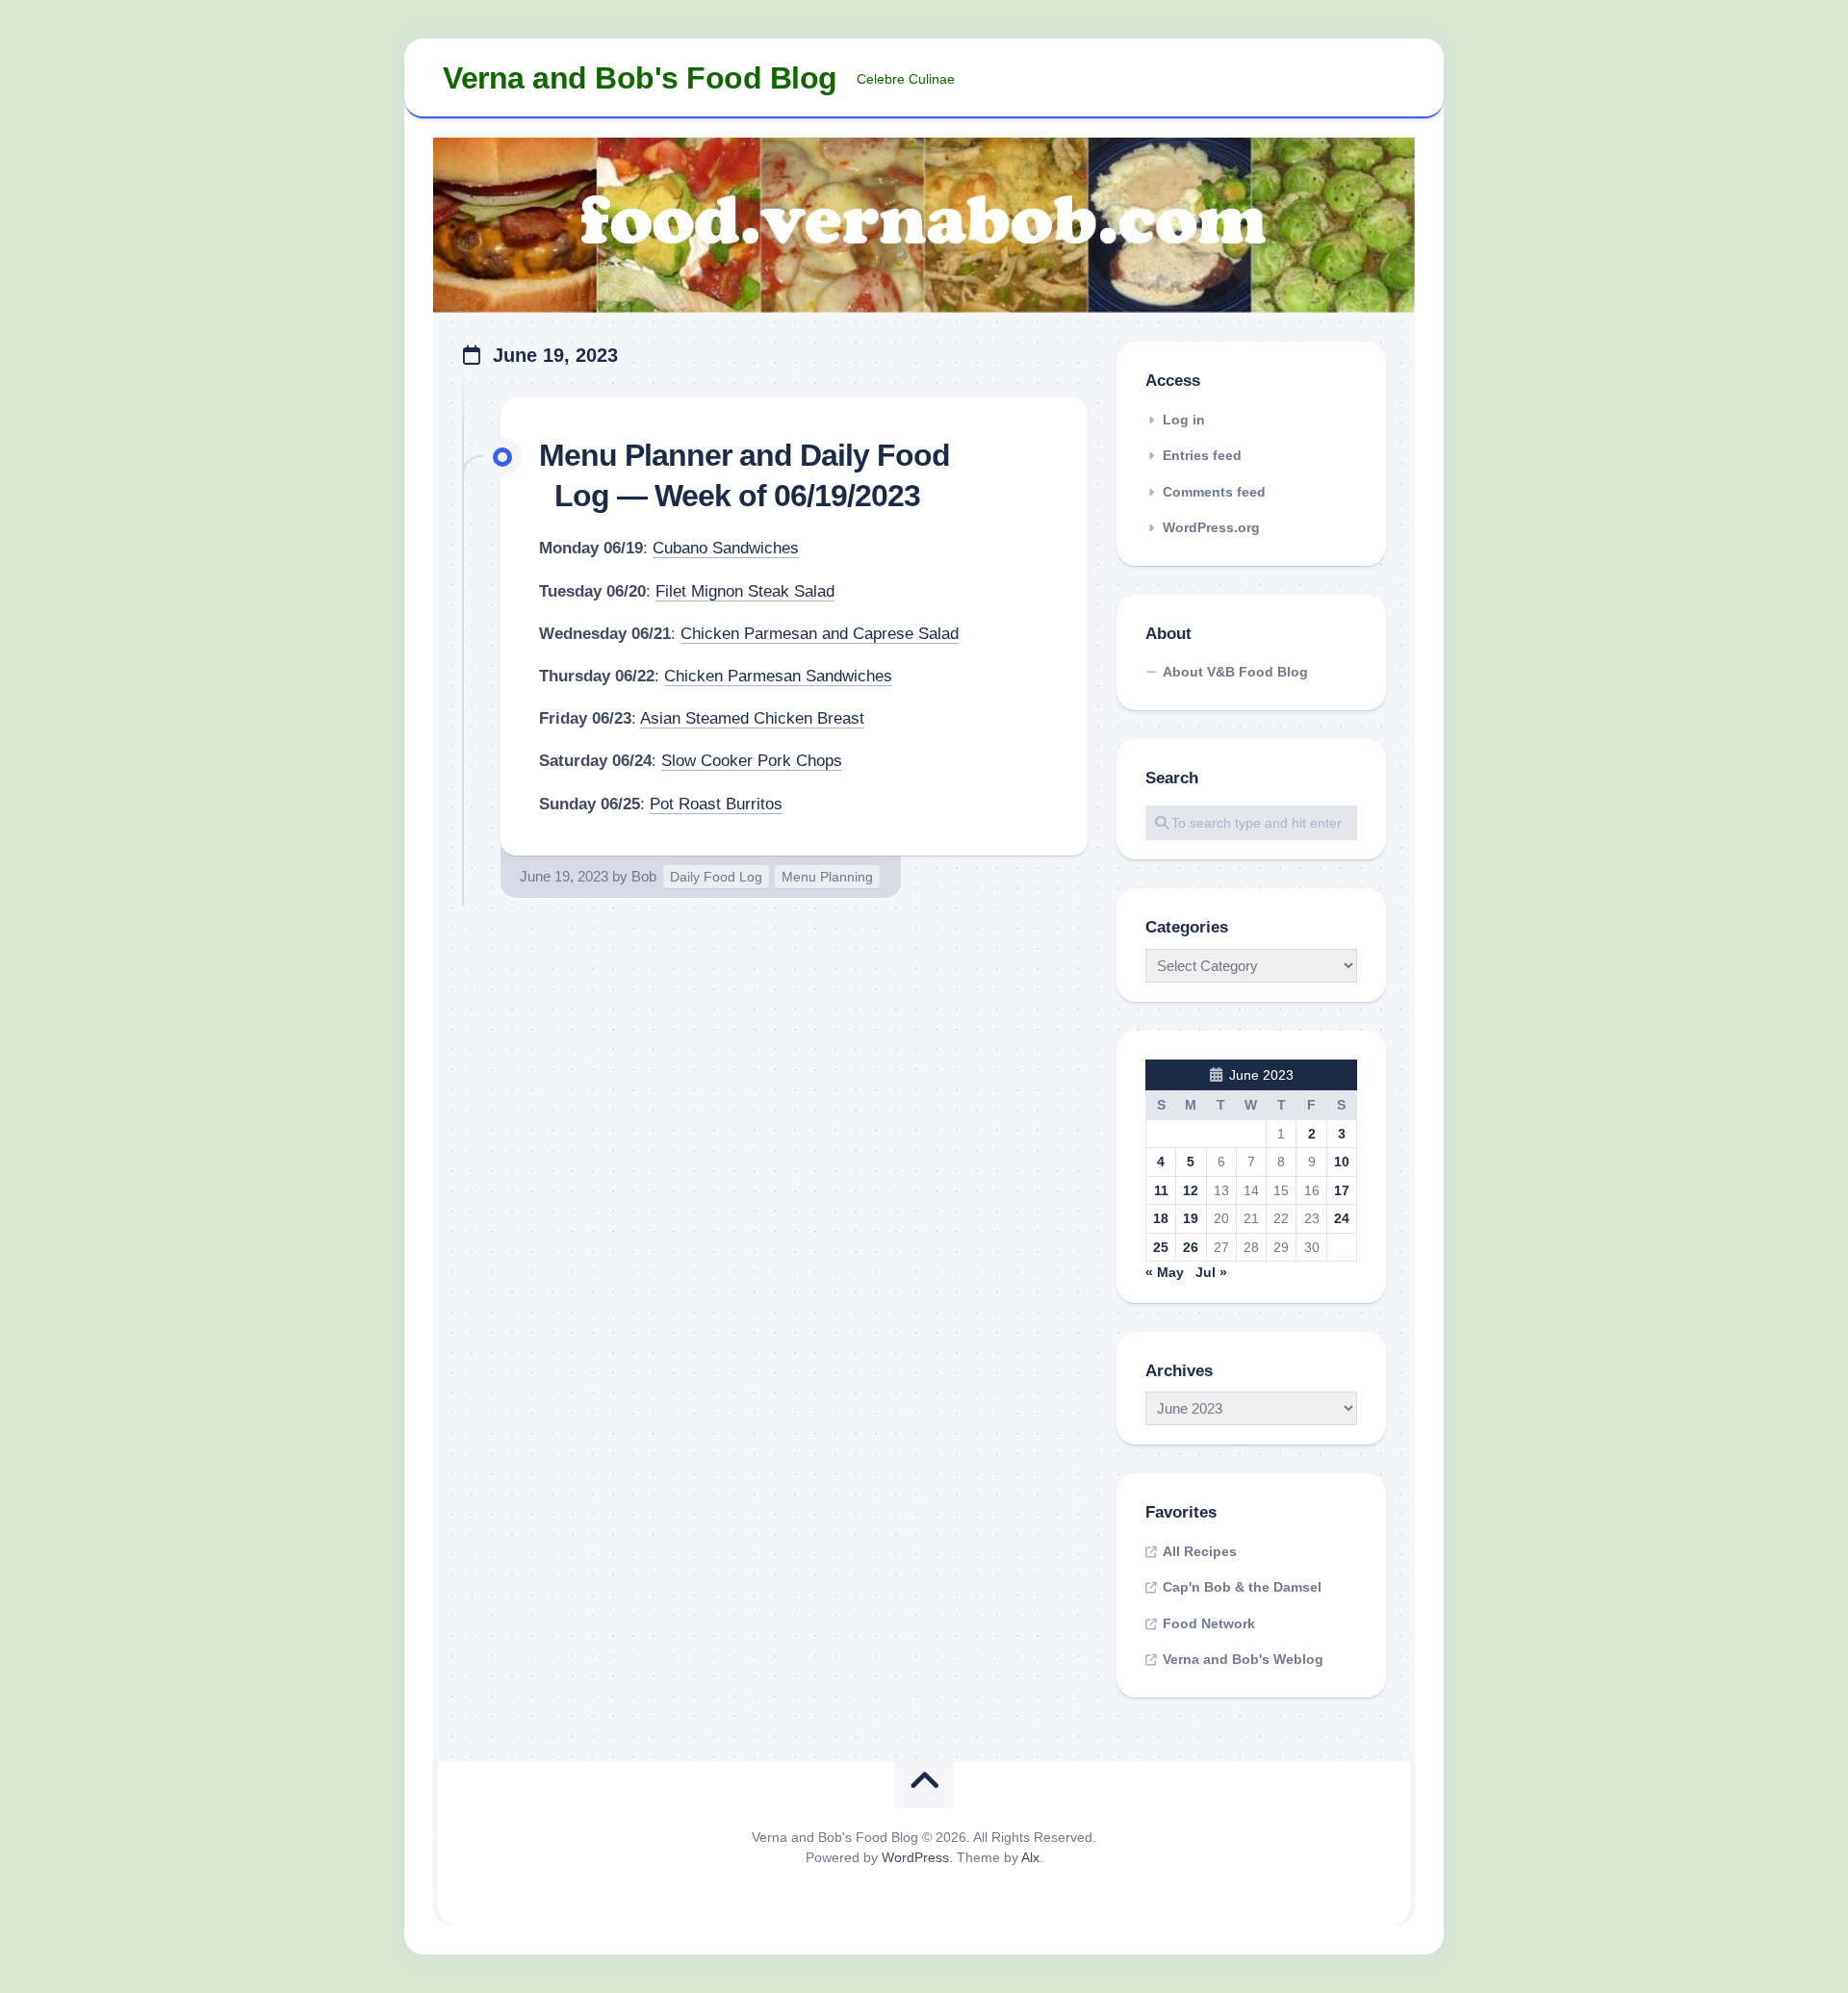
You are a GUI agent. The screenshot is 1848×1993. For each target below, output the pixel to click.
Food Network (1209, 1623)
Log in (1184, 420)
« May (1165, 1272)
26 (1191, 1247)
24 (1342, 1218)
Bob (644, 876)
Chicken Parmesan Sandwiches (778, 676)
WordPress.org (1211, 527)
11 (1161, 1190)
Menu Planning (827, 877)
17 (1342, 1190)
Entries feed (1202, 455)
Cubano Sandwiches (726, 548)
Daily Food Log (716, 877)
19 (1191, 1218)
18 (1161, 1218)
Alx (1030, 1857)
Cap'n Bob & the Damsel (1242, 1587)
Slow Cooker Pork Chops (752, 761)
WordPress (915, 1857)
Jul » (1211, 1272)
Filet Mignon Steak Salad (745, 591)
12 (1191, 1190)
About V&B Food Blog (1235, 672)
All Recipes (1200, 1551)
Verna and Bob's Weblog (1243, 1659)
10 (1342, 1162)
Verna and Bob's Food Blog (640, 78)
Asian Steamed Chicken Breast (752, 718)
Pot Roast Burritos (716, 804)
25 (1161, 1247)
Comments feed (1214, 492)
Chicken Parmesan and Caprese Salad (820, 634)
